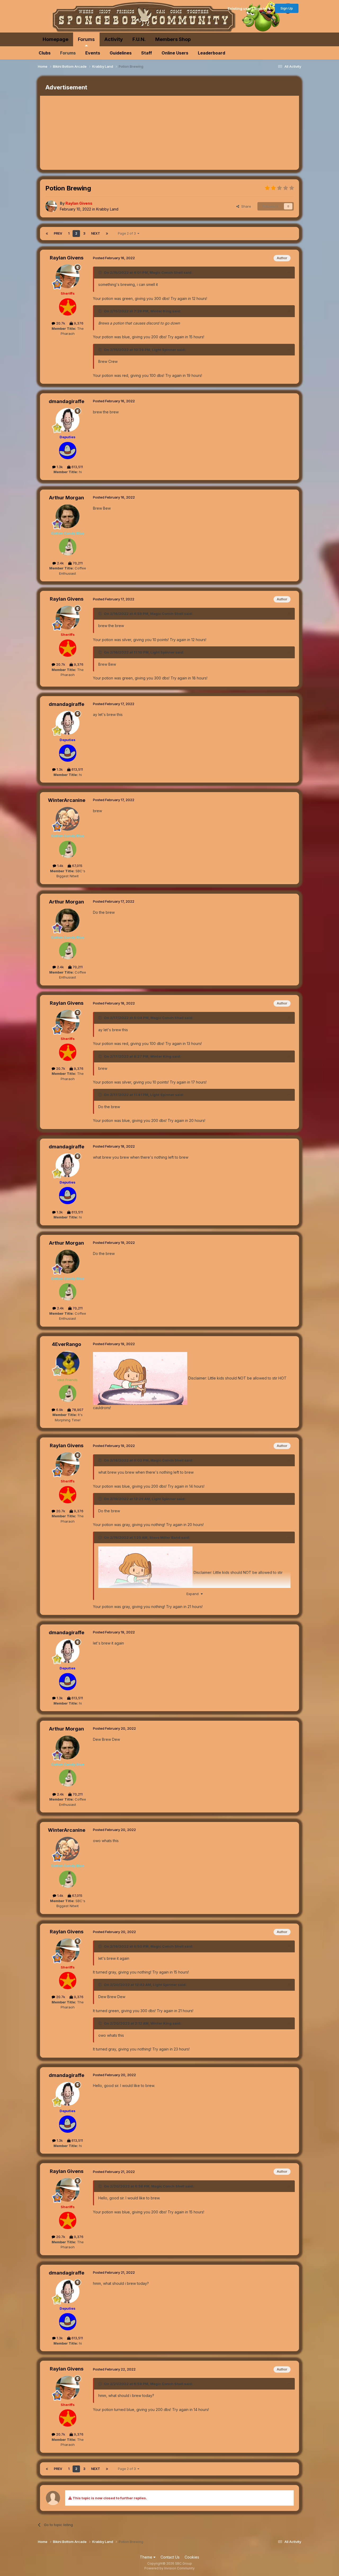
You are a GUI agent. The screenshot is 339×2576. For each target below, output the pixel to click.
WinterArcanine (67, 800)
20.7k (60, 323)
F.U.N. (139, 39)
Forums (86, 39)
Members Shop (173, 39)
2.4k (60, 563)
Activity (114, 39)
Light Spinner (164, 350)
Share (245, 206)
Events (93, 53)
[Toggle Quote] (101, 272)
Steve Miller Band (165, 1537)
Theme (147, 2557)
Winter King (161, 311)
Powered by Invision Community (169, 2568)
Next (96, 233)
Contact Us (170, 2557)
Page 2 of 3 (128, 233)
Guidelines (121, 53)
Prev (58, 233)
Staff (147, 53)
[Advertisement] (136, 133)
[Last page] (107, 234)
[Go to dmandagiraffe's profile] (68, 420)
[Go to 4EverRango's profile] (68, 1363)
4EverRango (66, 1344)
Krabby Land (107, 209)
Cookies (192, 2557)
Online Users (175, 53)
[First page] (47, 234)
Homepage (55, 39)
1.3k (59, 467)
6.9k (59, 1410)
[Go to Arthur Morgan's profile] (68, 516)
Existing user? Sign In (248, 8)
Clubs (45, 53)
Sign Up (287, 8)
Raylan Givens (67, 258)
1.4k (60, 866)
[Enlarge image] (140, 1378)
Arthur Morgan (66, 498)
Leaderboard (211, 53)
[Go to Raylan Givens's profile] (51, 206)
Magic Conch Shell (166, 272)
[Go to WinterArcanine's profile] (68, 819)
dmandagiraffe (66, 401)
